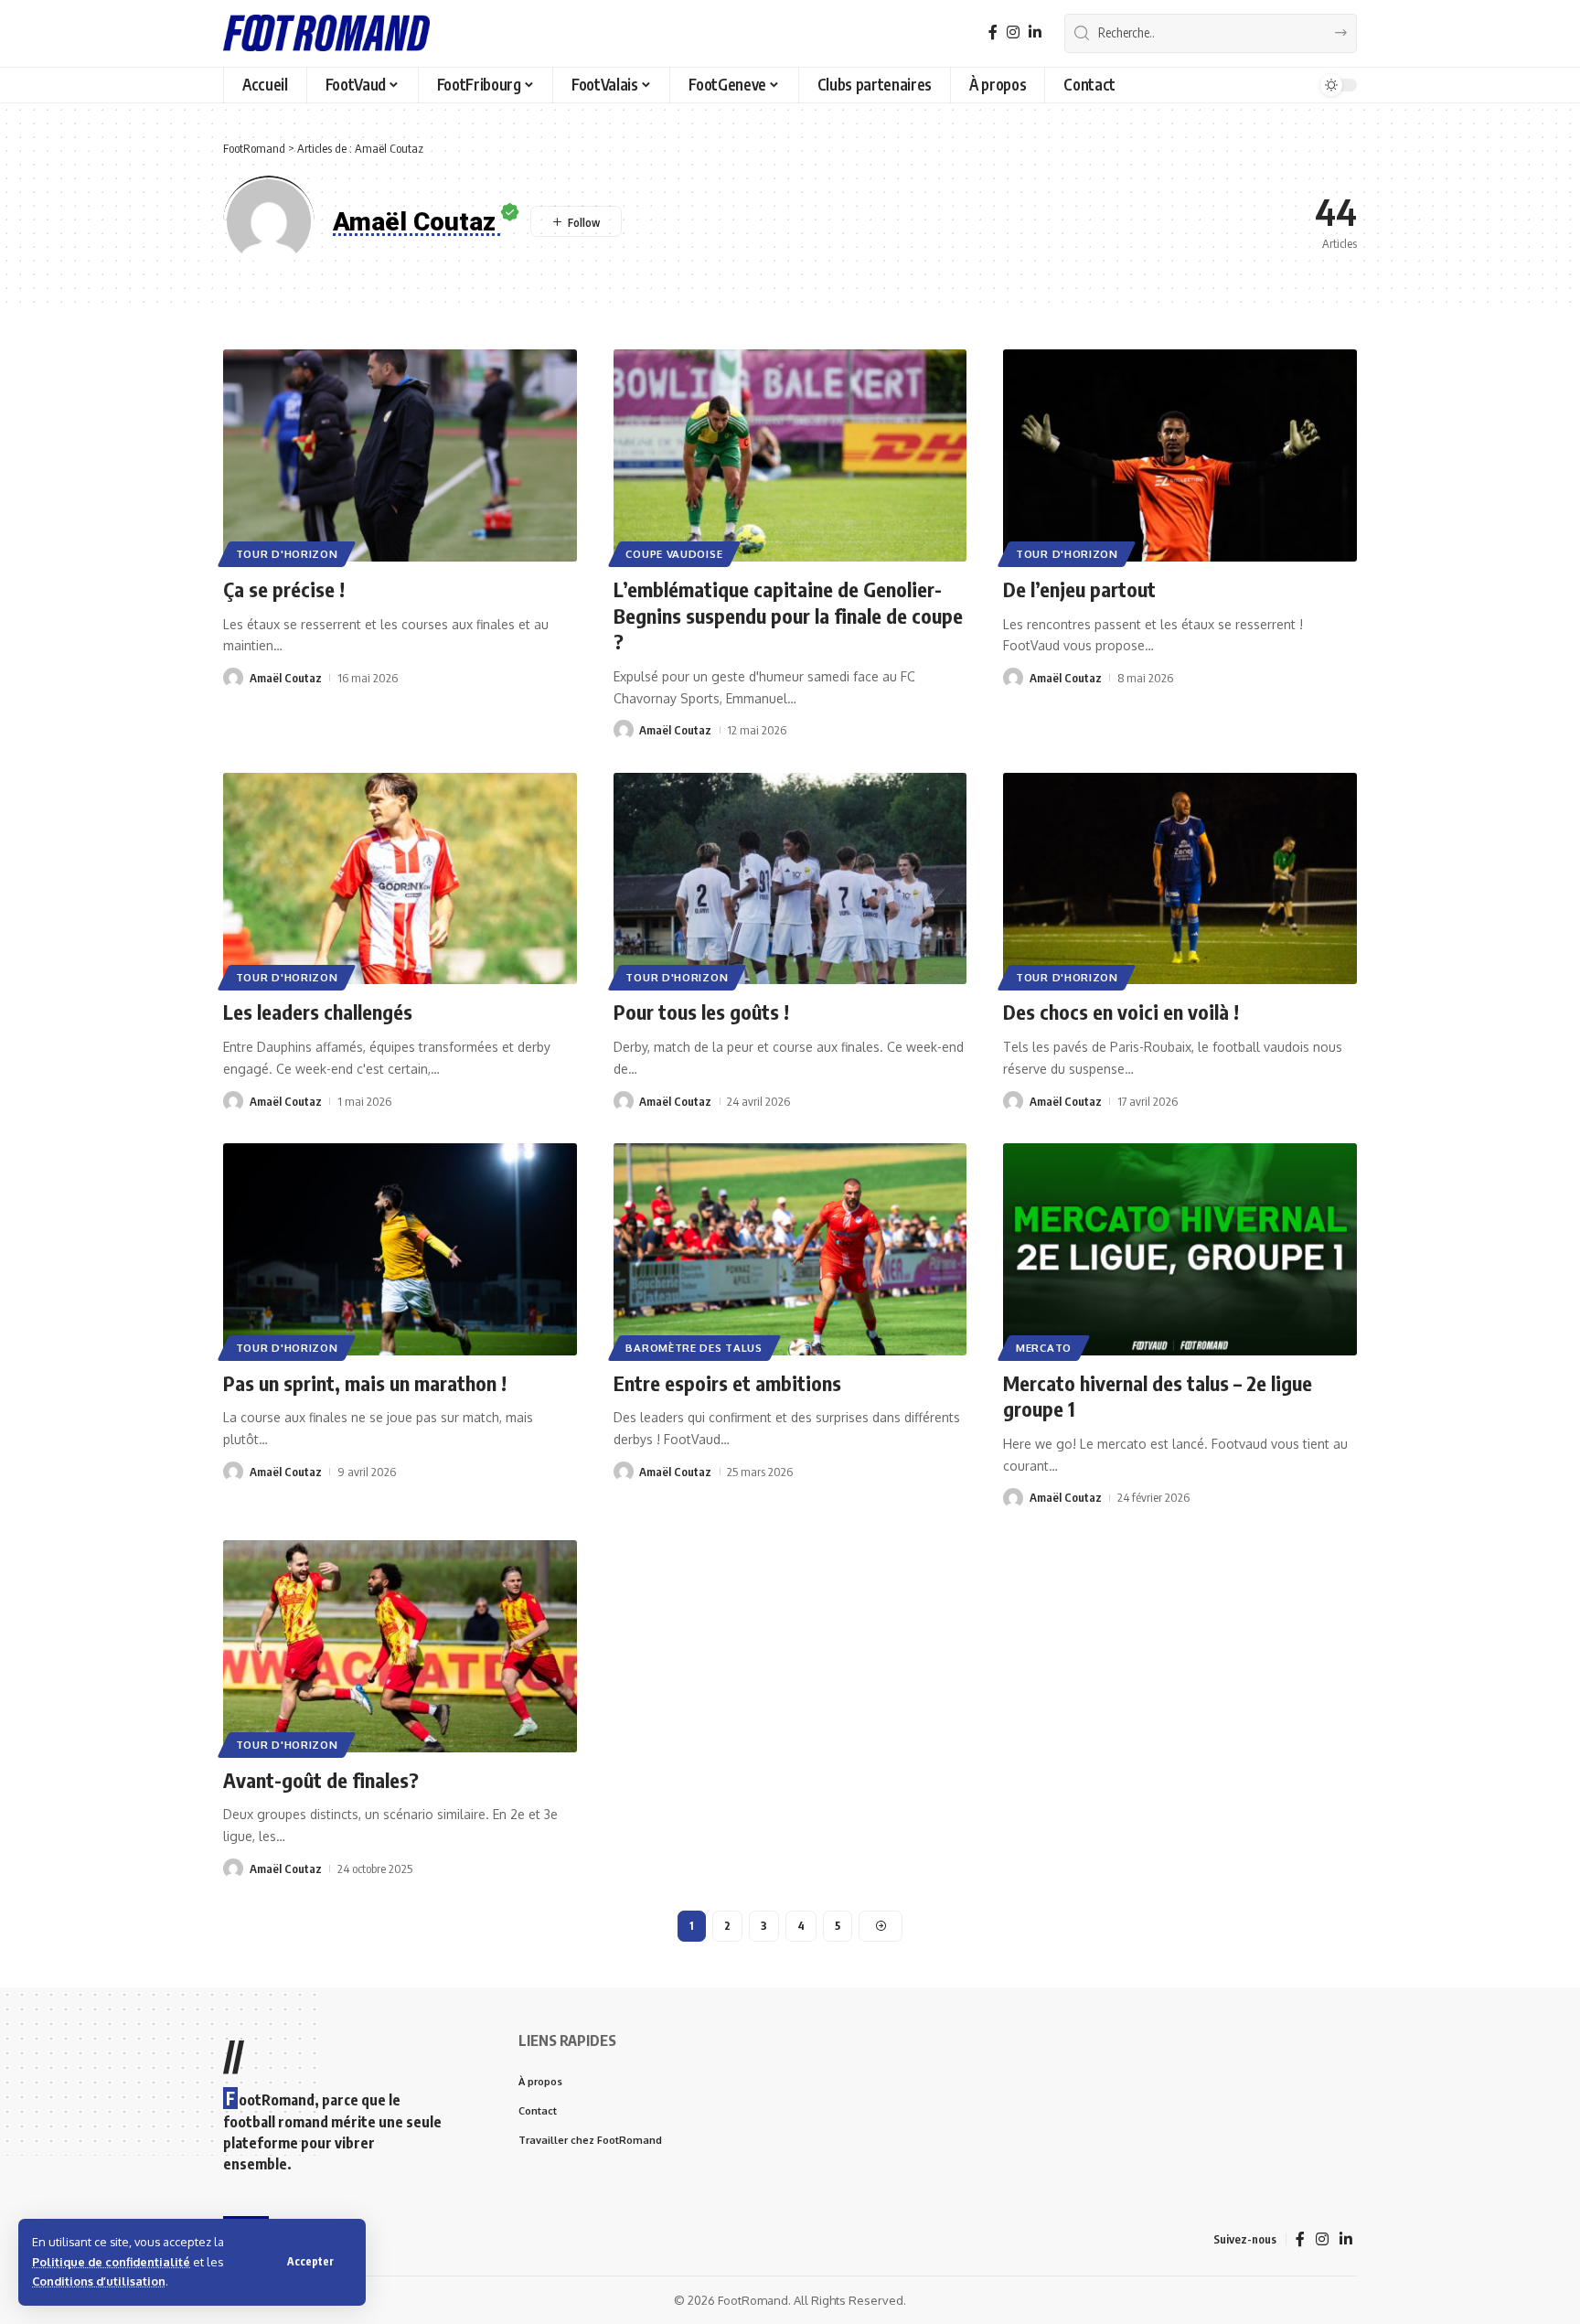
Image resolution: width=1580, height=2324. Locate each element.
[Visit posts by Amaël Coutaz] (233, 678)
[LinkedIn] (1035, 32)
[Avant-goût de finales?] (400, 1646)
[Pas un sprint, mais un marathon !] (400, 1249)
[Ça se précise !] (400, 455)
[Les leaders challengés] (400, 879)
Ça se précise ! (284, 589)
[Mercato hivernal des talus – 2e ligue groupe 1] (1180, 1249)
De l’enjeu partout (1079, 589)
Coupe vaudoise (674, 554)
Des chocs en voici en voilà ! (1121, 1012)
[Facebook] (993, 32)
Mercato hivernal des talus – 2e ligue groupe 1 (1158, 1396)
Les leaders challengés (318, 1012)
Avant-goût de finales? (321, 1780)
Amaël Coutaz (286, 678)
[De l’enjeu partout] (1180, 455)
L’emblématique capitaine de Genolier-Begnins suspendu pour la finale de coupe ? (788, 615)
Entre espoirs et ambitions (727, 1383)
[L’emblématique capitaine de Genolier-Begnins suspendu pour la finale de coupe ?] (790, 455)
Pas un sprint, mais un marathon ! (365, 1383)
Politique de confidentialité (111, 2262)
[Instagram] (1013, 32)
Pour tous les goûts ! (701, 1012)
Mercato (1044, 1348)
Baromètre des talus (694, 1348)
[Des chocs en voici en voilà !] (1180, 879)
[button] (310, 2262)
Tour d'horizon (287, 554)
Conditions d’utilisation (99, 2281)
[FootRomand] (326, 33)
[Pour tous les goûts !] (790, 879)
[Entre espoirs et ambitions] (790, 1249)
